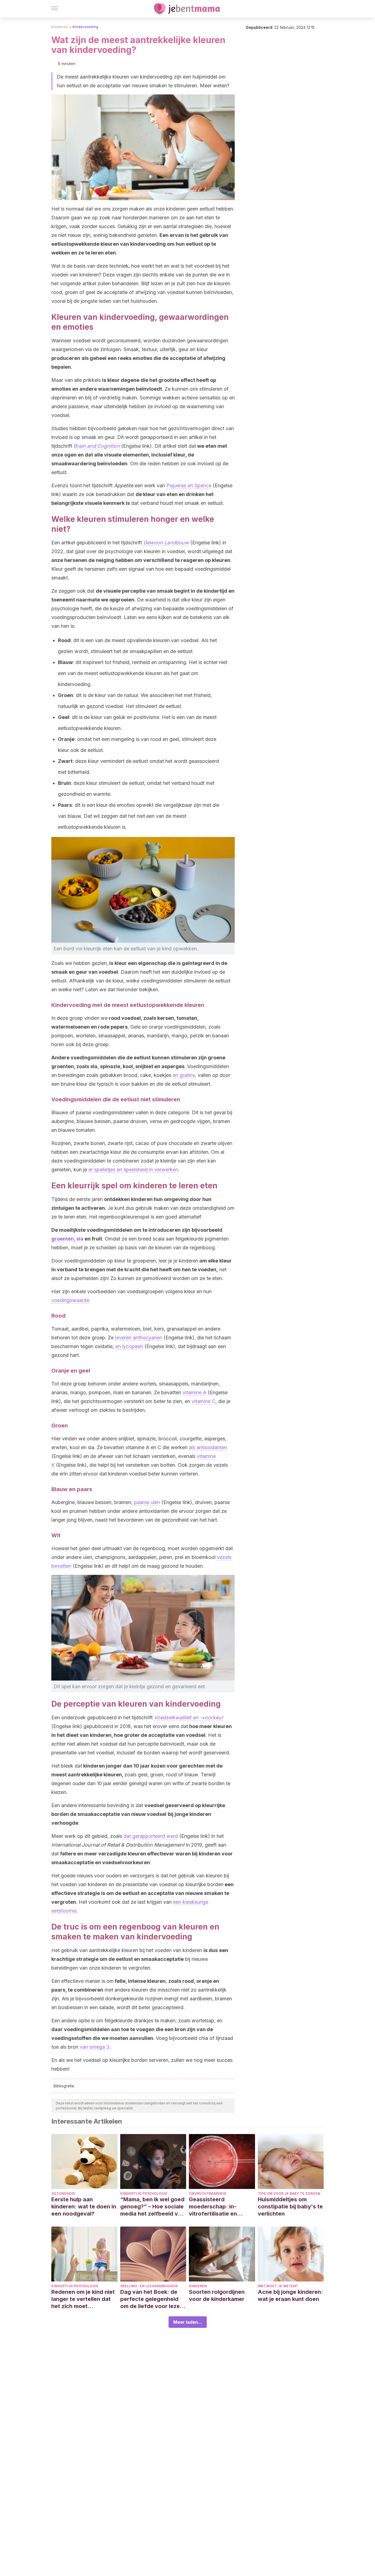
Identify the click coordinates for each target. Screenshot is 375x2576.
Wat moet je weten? (278, 2286)
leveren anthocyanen (139, 1338)
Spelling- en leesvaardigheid (149, 2286)
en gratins (184, 1075)
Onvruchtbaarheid (208, 2193)
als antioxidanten (208, 1447)
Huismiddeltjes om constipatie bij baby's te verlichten (290, 2207)
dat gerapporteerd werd (151, 1836)
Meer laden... (188, 2322)
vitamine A (195, 1392)
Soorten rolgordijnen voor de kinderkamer (217, 2295)
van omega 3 (95, 2047)
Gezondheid (63, 2193)
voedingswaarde (70, 1300)
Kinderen (59, 27)
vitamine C (204, 1401)
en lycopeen (129, 1346)
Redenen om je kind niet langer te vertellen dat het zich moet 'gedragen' (83, 2299)
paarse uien (147, 1502)
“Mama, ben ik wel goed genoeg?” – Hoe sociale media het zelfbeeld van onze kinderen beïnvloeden (152, 2207)
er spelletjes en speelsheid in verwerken (133, 1170)
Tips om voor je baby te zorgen (289, 2193)
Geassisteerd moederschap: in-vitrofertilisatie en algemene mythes (213, 2207)
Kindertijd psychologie (144, 2193)
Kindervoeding (85, 27)
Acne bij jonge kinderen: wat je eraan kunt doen (290, 2295)
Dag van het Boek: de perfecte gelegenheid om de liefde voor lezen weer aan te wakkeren (152, 2299)
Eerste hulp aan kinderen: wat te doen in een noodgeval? (84, 2207)
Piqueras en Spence (189, 485)
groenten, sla (67, 1239)
